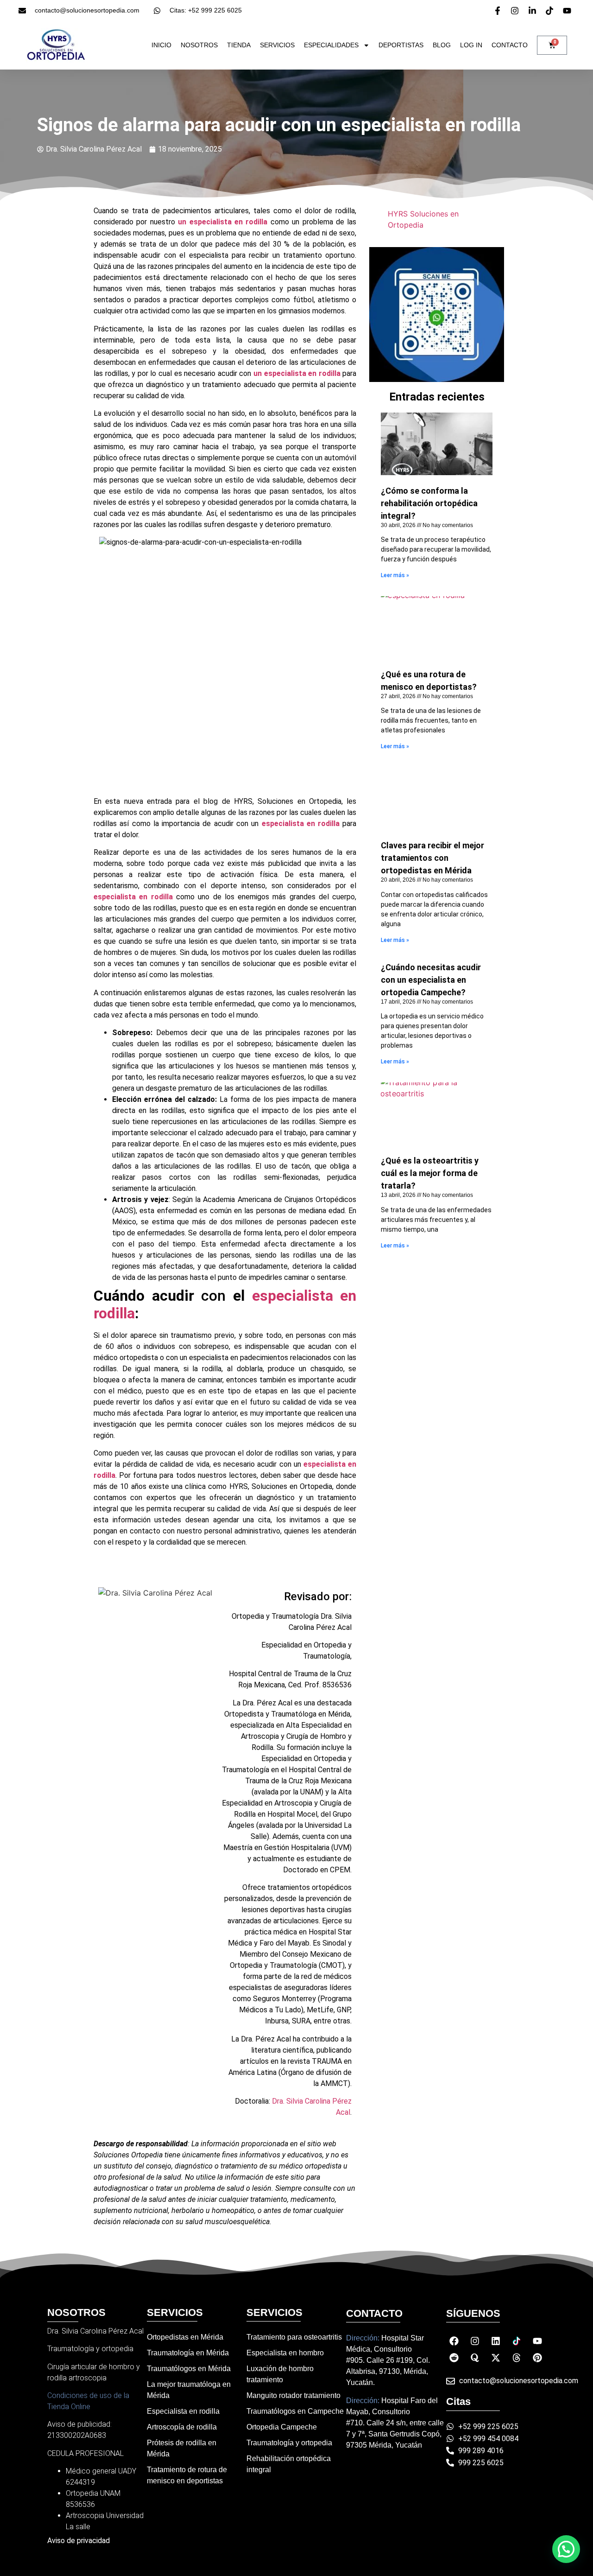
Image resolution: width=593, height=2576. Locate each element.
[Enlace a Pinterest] (537, 2358)
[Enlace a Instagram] (475, 2341)
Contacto (510, 45)
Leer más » (395, 575)
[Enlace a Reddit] (454, 2358)
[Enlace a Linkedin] (496, 2341)
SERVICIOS (277, 45)
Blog (442, 45)
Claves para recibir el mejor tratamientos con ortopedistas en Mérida (432, 858)
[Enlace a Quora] (475, 2358)
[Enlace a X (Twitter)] (496, 2358)
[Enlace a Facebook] (454, 2341)
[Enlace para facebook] (499, 11)
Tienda (239, 45)
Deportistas (401, 45)
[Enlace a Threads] (517, 2358)
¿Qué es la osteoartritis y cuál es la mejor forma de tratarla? (430, 1173)
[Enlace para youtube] (568, 11)
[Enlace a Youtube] (537, 2341)
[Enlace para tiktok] (551, 11)
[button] (566, 2549)
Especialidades (331, 45)
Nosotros (199, 45)
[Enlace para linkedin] (534, 11)
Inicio (161, 45)
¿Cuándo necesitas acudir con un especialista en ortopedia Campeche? (431, 980)
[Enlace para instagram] (516, 11)
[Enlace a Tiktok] (517, 2341)
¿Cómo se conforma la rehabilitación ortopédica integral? (429, 503)
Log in (471, 45)
